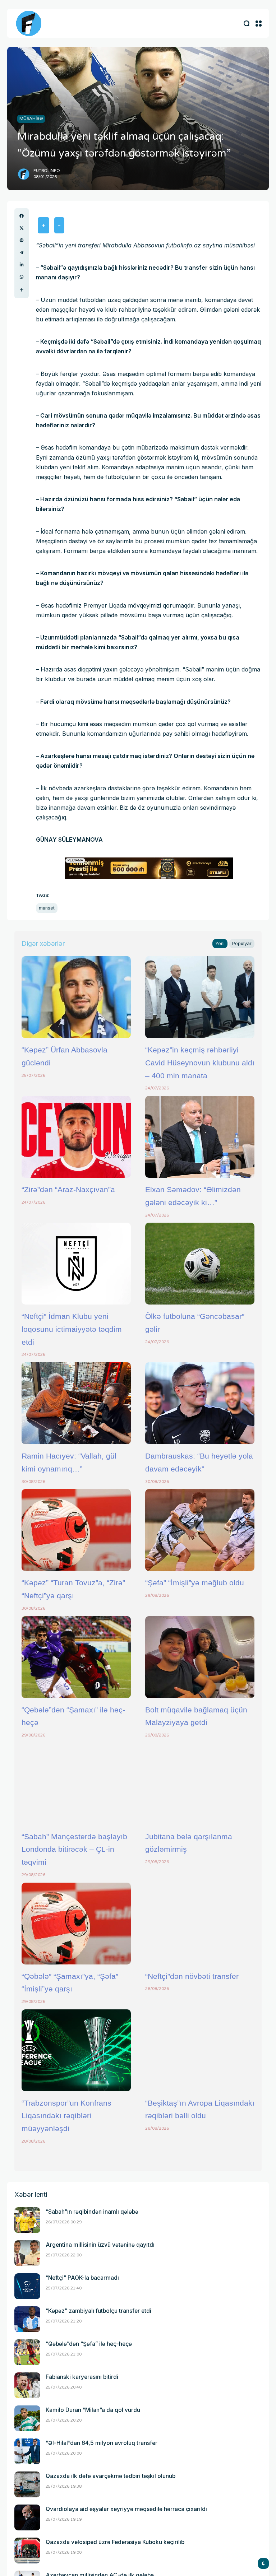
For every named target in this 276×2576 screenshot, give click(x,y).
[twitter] (22, 228)
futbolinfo (47, 171)
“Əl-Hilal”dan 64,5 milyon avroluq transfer (102, 2443)
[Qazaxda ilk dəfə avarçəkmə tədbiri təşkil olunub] (27, 2484)
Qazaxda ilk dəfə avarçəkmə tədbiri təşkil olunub (111, 2476)
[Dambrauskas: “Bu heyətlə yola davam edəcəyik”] (200, 1403)
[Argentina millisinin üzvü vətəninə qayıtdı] (27, 2253)
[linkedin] (22, 265)
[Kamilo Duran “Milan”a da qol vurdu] (27, 2418)
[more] (22, 290)
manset (47, 908)
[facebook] (22, 216)
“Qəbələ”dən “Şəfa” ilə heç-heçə (89, 2344)
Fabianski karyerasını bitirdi (82, 2377)
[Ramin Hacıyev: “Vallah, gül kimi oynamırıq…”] (76, 1403)
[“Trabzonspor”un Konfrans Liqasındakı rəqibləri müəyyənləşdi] (76, 2050)
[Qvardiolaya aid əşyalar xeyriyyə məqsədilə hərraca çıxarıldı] (27, 2517)
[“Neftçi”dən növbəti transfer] (200, 1924)
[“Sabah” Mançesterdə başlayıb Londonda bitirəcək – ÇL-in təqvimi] (76, 1784)
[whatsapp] (22, 277)
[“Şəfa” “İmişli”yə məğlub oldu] (200, 1530)
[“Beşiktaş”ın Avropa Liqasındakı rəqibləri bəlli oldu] (200, 2050)
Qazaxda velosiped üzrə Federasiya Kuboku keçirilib (115, 2542)
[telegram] (22, 252)
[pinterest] (22, 240)
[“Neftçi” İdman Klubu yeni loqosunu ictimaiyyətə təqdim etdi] (76, 1264)
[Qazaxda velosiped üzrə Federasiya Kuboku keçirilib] (27, 2551)
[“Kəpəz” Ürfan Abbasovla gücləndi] (76, 997)
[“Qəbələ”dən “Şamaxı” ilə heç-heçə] (76, 1657)
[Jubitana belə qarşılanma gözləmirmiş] (200, 1784)
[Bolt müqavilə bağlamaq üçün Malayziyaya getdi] (200, 1657)
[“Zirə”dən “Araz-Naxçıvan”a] (76, 1137)
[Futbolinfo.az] (29, 23)
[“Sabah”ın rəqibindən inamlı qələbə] (27, 2220)
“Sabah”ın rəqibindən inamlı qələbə (92, 2212)
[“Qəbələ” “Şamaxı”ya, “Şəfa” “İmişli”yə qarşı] (76, 1924)
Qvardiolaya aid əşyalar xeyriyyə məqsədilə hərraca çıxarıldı (126, 2509)
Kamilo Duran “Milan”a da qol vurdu (93, 2410)
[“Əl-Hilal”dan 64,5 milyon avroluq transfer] (27, 2451)
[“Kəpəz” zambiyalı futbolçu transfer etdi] (27, 2319)
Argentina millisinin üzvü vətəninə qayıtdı (100, 2245)
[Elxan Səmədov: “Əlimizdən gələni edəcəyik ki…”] (200, 1137)
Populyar (242, 943)
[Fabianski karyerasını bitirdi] (27, 2385)
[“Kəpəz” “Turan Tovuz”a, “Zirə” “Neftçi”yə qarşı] (76, 1530)
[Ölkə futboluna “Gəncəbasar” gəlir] (200, 1264)
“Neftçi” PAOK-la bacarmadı (82, 2278)
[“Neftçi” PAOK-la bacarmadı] (27, 2286)
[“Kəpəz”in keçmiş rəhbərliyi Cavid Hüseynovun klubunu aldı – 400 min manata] (200, 997)
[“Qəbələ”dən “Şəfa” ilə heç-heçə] (27, 2352)
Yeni (220, 943)
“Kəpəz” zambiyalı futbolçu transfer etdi (98, 2311)
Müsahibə (31, 118)
